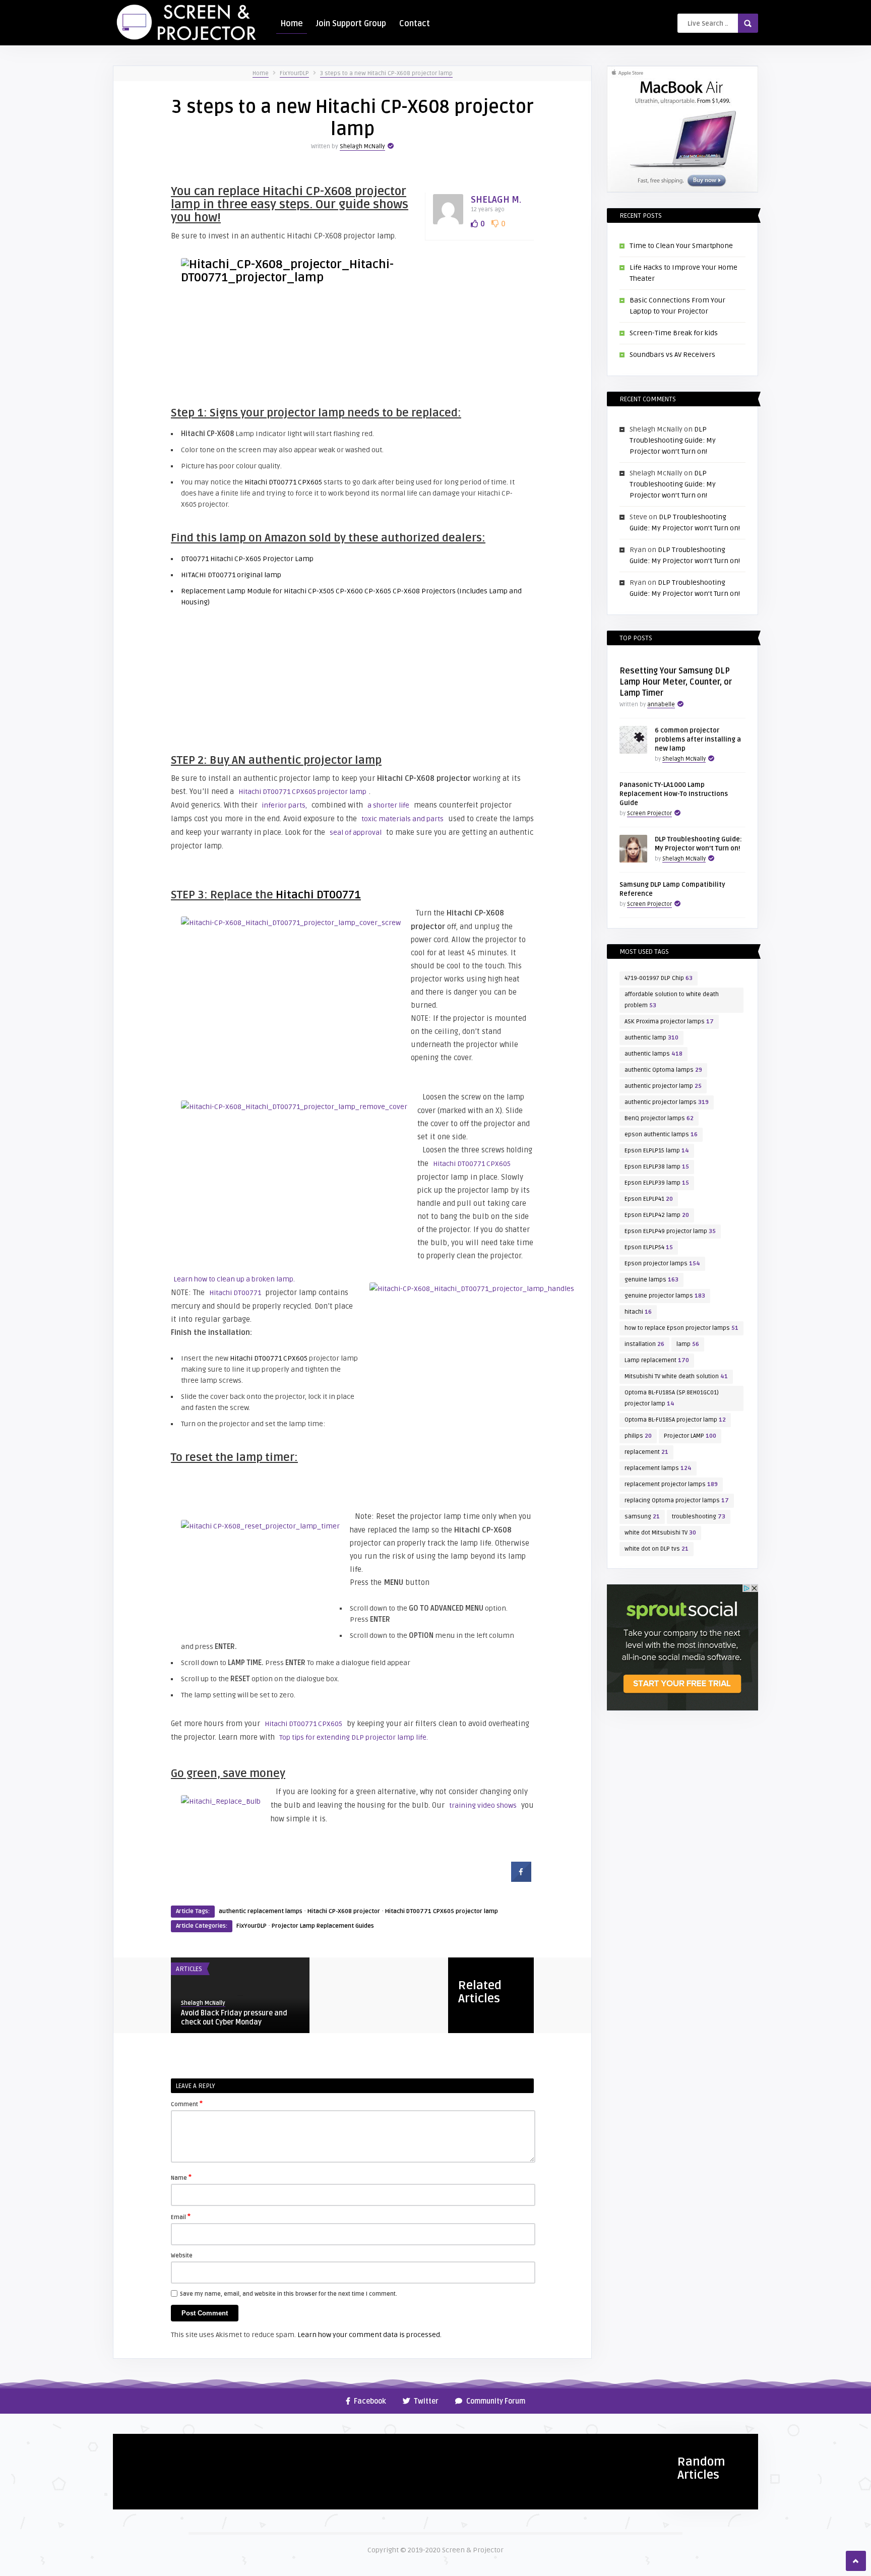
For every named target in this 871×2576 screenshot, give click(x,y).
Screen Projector (649, 813)
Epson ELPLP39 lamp (657, 1183)
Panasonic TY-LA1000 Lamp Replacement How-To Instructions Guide (674, 794)
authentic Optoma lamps (663, 1070)
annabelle (661, 704)
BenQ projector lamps (659, 1118)
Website (182, 2256)
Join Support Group (351, 24)
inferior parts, (284, 805)
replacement (646, 1452)
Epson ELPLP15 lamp (657, 1151)
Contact (415, 24)
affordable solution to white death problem (672, 1000)
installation (644, 1344)
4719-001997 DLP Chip (659, 978)
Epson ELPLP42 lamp (657, 1215)
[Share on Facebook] (521, 1879)
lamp (688, 1344)
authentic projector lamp (663, 1086)
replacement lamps (658, 1468)
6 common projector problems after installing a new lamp (698, 740)
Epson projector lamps (662, 1264)
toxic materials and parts (402, 819)
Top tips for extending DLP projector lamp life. (354, 1737)
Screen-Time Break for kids (674, 333)
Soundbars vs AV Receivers (672, 355)
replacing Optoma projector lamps (677, 1500)
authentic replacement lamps (261, 1911)
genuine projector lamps (665, 1296)
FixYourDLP (294, 73)
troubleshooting (699, 1517)
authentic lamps (654, 1054)
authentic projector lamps (667, 1102)
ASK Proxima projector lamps (669, 1022)
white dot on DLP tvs (657, 1549)
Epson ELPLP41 (649, 1199)
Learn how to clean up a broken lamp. (234, 1279)
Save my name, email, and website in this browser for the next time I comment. (289, 2294)
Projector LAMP (690, 1436)
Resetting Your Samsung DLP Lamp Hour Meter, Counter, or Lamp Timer (676, 682)
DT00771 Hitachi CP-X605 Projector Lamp (247, 559)
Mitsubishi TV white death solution (676, 1376)
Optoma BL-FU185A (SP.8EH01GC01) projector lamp (672, 1398)
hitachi (638, 1312)
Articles (189, 1969)
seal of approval (356, 833)
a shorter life (388, 805)
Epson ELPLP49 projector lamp (670, 1231)
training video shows (483, 1805)
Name (181, 2177)
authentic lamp (651, 1038)
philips (638, 1436)
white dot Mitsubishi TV (660, 1533)
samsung (642, 1517)
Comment (187, 2104)
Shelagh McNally (362, 146)
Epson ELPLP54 (649, 1247)
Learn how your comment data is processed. (369, 2335)
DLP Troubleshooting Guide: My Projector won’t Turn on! (673, 440)
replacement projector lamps (671, 1484)
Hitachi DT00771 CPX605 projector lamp (302, 792)
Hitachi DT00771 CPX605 (283, 482)
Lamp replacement (657, 1360)
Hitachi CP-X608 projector (344, 1911)
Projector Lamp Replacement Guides (323, 1926)
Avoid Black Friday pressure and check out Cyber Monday (234, 2018)
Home (292, 24)
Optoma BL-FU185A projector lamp (675, 1420)
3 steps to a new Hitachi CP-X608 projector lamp (386, 73)
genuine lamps (651, 1280)
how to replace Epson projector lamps (681, 1328)
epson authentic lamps (661, 1134)
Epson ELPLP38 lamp (657, 1167)
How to (130, 2445)
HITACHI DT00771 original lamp (231, 575)
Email (181, 2217)
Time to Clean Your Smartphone (681, 246)
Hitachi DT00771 (318, 895)
